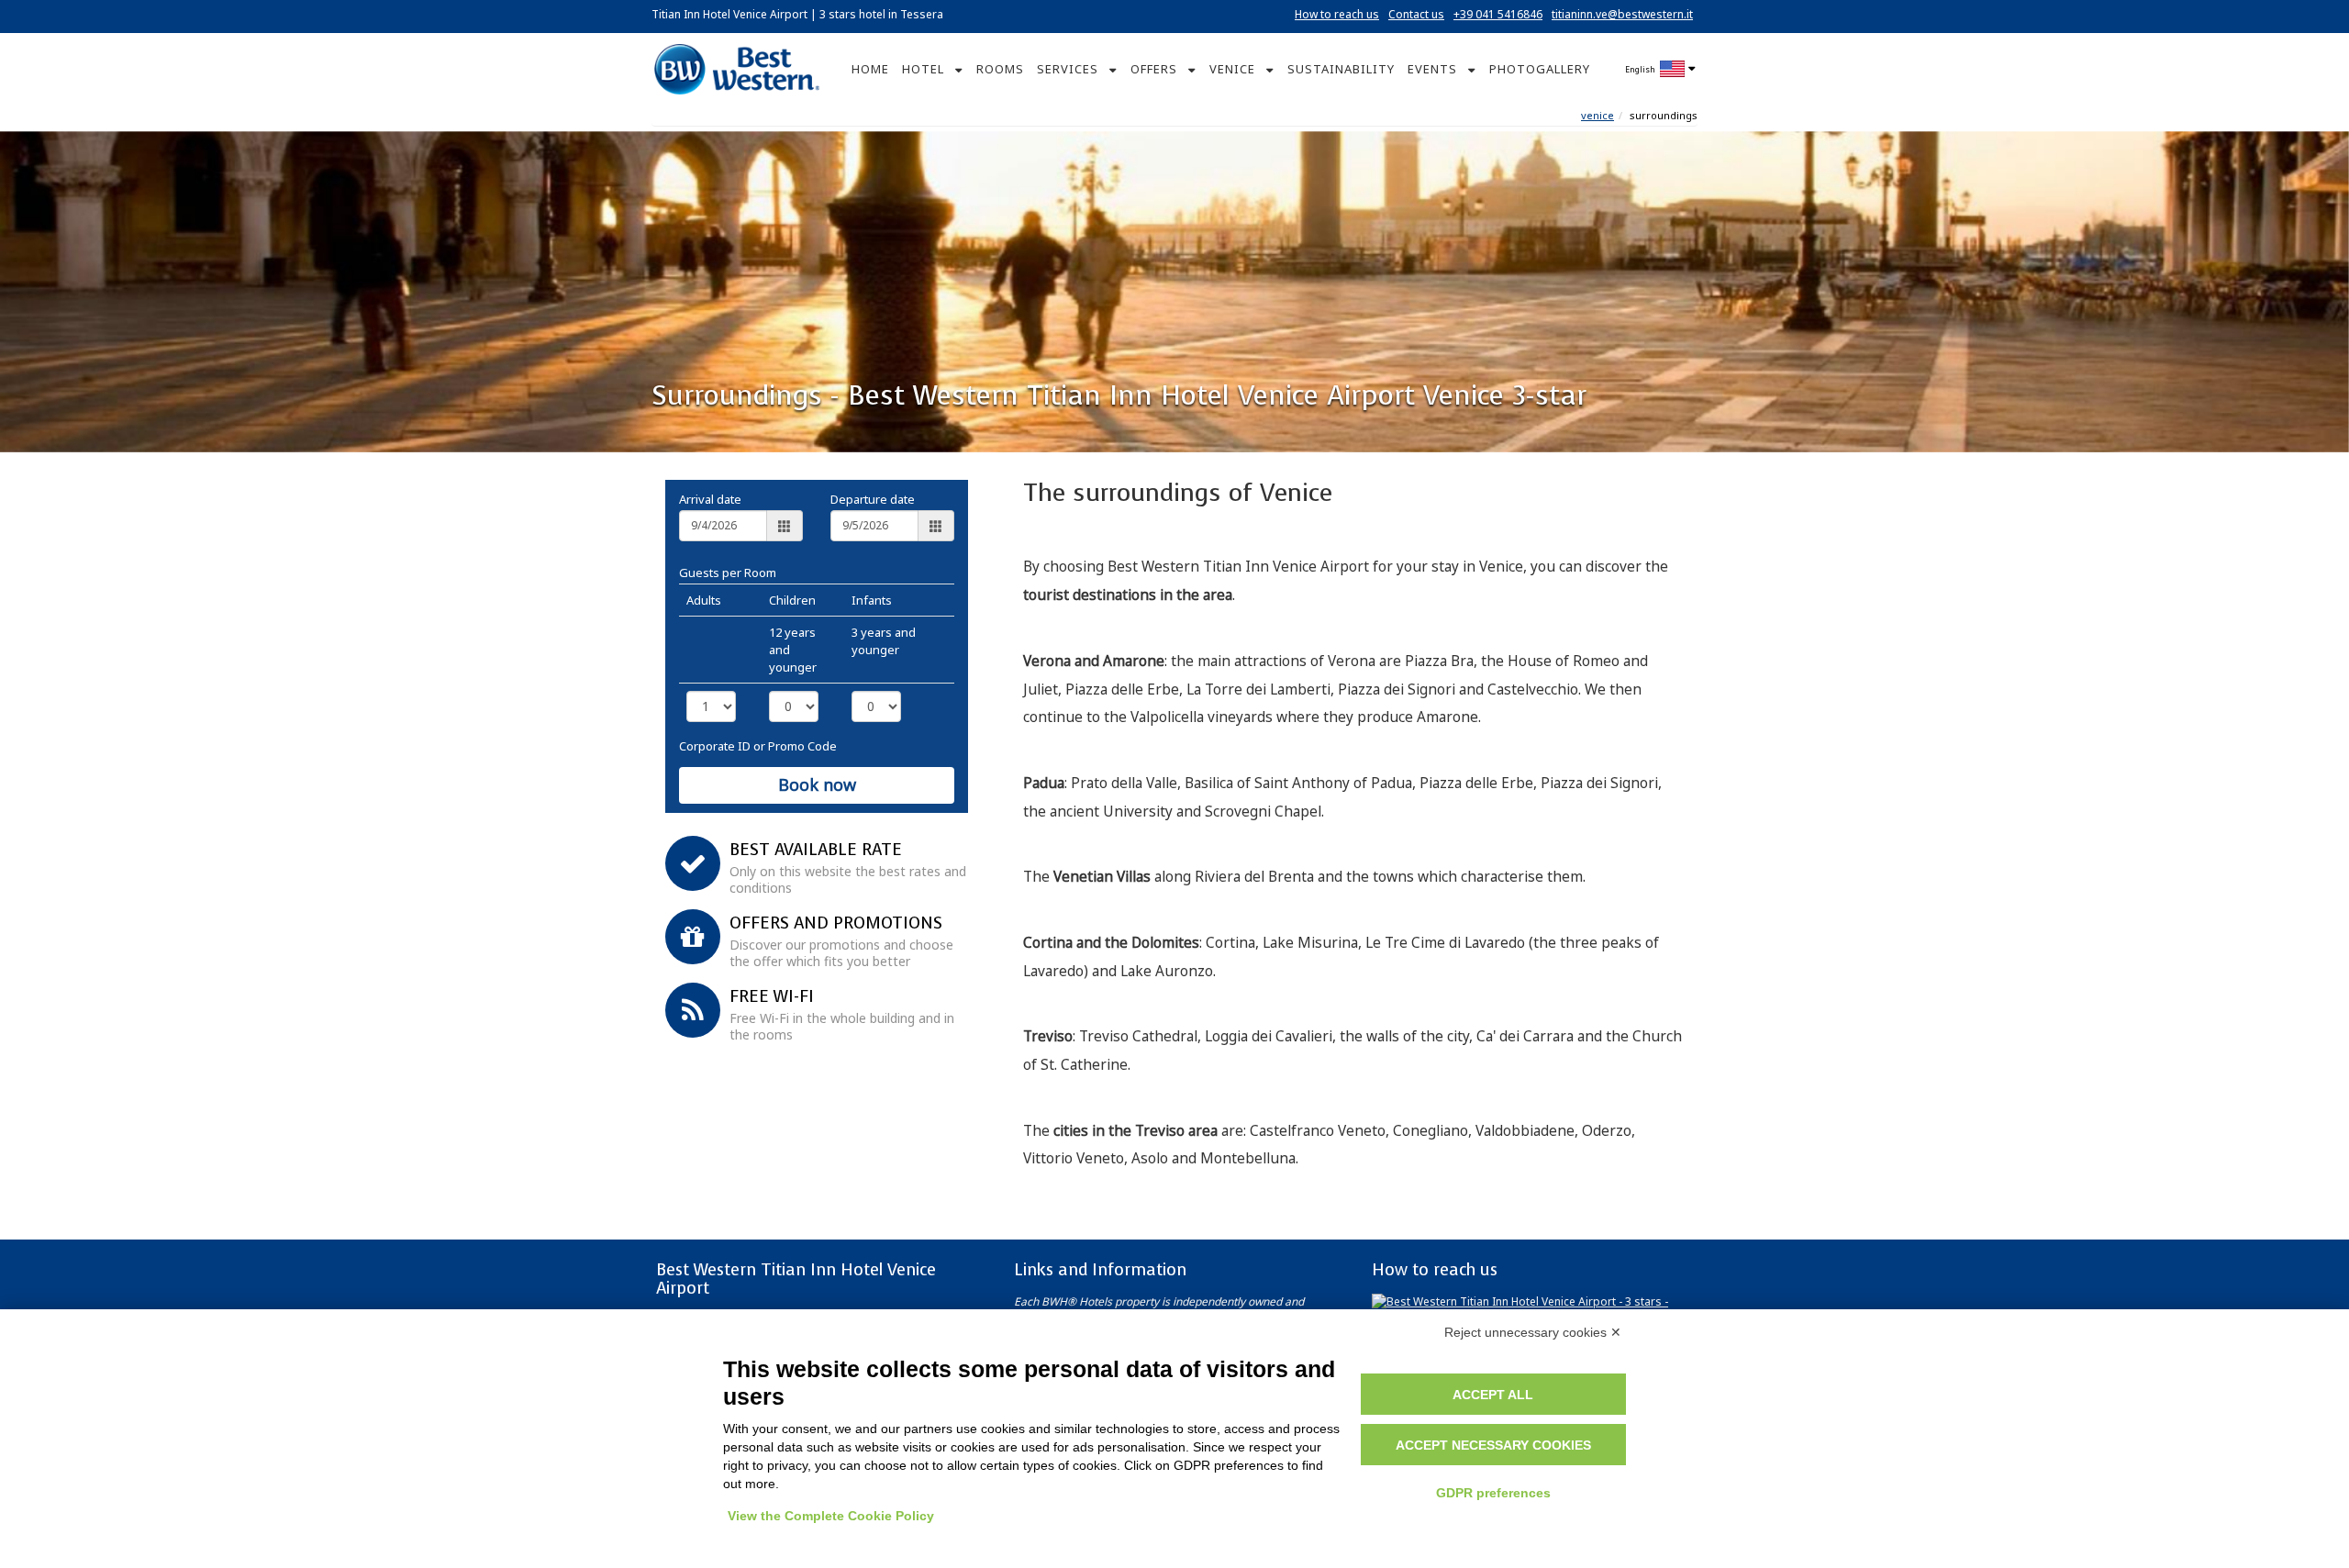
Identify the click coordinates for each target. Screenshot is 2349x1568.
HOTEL (923, 69)
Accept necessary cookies (1493, 1445)
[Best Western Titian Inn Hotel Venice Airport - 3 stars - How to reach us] (1532, 1308)
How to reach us (1337, 14)
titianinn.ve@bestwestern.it (1622, 14)
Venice (1598, 115)
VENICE (1232, 69)
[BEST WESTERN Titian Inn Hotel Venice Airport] (737, 67)
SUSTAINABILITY (1341, 69)
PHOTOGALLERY (1540, 69)
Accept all (1493, 1395)
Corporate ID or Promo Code (758, 746)
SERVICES (1068, 69)
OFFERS (1154, 69)
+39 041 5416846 (1498, 14)
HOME (870, 69)
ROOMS (1000, 69)
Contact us (1416, 14)
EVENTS (1432, 69)
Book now (817, 784)
